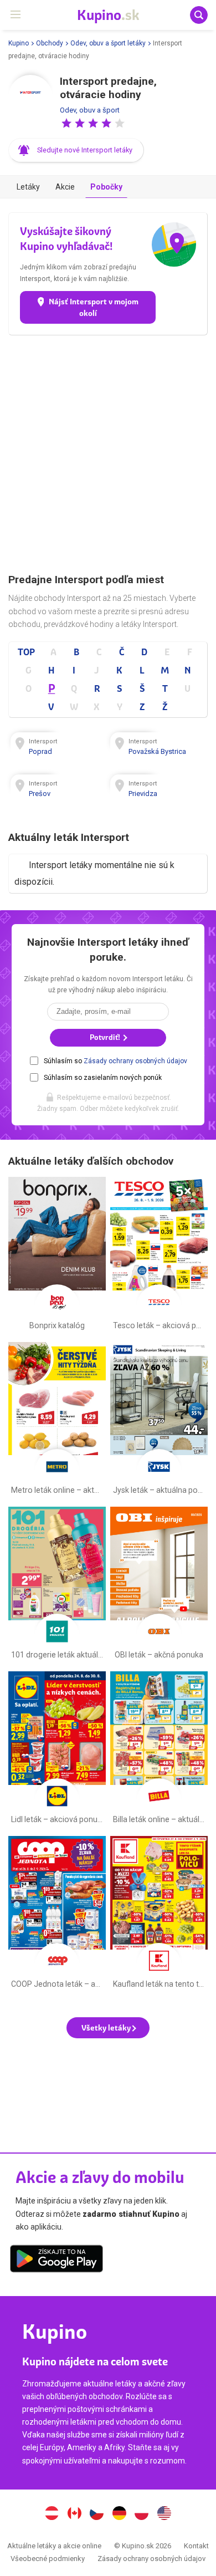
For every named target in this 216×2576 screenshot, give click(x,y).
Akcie (65, 187)
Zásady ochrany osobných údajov (135, 1061)
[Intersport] (30, 97)
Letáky (28, 187)
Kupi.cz (97, 2514)
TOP (26, 652)
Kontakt (196, 2546)
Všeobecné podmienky (48, 2559)
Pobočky (106, 187)
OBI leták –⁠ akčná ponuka (159, 1585)
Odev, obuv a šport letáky (108, 43)
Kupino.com (164, 2514)
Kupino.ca (74, 2514)
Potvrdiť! (106, 1037)
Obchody (50, 43)
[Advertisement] (108, 454)
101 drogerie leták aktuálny (57, 1585)
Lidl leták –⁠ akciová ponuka (57, 1750)
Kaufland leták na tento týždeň (159, 1915)
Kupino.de (119, 2514)
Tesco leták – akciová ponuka (159, 1256)
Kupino (19, 43)
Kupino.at (52, 2514)
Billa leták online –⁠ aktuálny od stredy (159, 1750)
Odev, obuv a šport (90, 110)
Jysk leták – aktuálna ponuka (159, 1421)
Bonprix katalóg (57, 1256)
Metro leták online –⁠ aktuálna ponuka (57, 1421)
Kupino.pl (142, 2514)
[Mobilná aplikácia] (56, 2261)
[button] (66, 123)
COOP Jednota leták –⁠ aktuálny (57, 1915)
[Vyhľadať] (199, 15)
